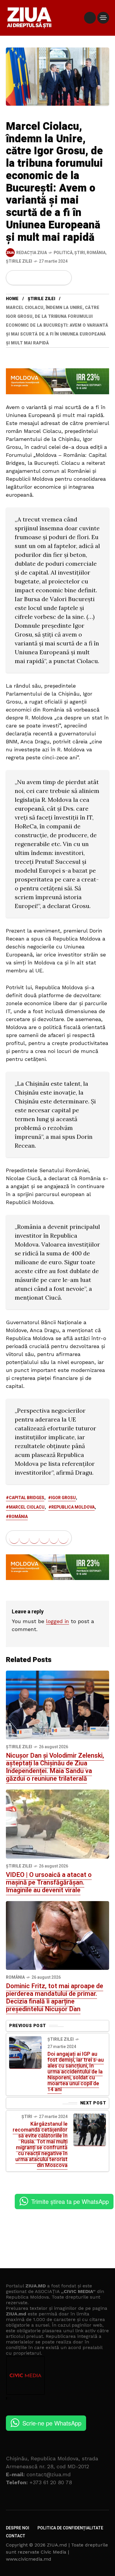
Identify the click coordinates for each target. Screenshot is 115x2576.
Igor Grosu (63, 1498)
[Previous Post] (25, 2052)
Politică (63, 253)
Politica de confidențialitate (70, 2528)
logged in (57, 1621)
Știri (80, 253)
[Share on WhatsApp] (34, 278)
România (96, 253)
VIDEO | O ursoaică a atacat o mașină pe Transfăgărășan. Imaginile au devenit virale (49, 1882)
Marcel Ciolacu (27, 1507)
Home (12, 299)
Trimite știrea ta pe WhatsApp (70, 2201)
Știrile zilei (19, 261)
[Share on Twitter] (24, 278)
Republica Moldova (73, 1507)
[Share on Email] (54, 278)
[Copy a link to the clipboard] (63, 278)
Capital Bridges (27, 1498)
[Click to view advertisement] (57, 381)
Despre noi (18, 2528)
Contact (16, 2536)
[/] (90, 18)
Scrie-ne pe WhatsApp (52, 2423)
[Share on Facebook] (14, 278)
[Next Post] (90, 2130)
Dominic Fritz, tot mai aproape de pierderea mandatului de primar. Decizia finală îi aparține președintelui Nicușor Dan (55, 1998)
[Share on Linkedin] (44, 278)
